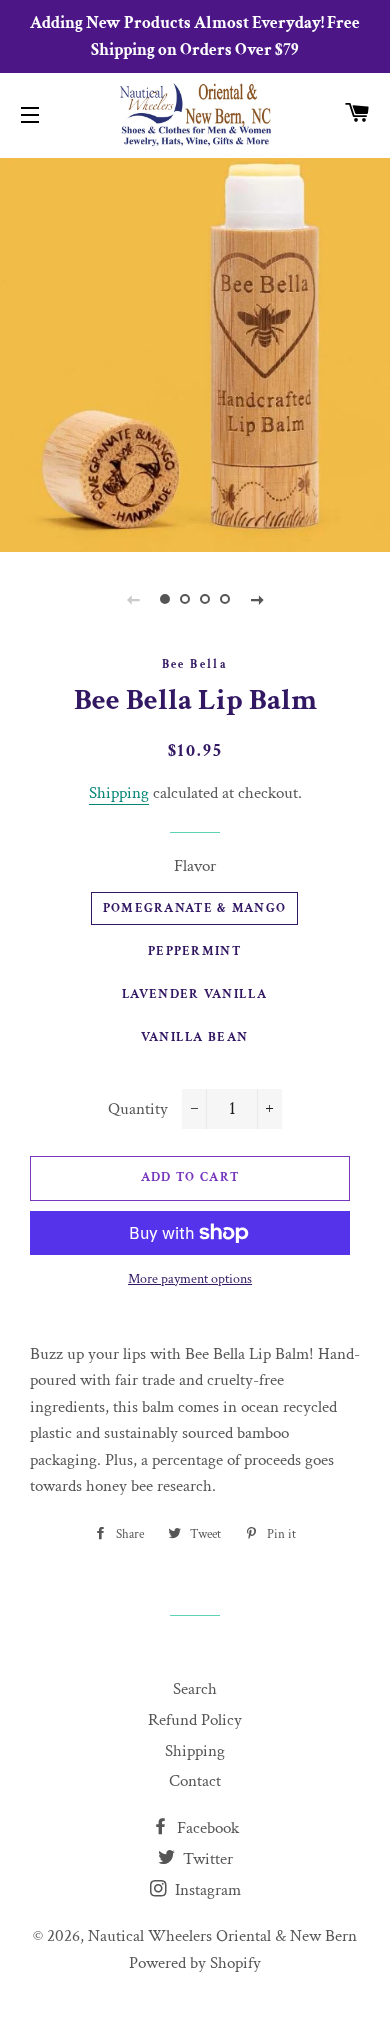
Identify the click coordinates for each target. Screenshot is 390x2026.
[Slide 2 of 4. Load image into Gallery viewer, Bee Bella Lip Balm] (185, 599)
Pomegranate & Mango (195, 908)
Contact (195, 1781)
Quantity (138, 1109)
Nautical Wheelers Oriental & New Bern (222, 1936)
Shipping (119, 793)
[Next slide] (257, 599)
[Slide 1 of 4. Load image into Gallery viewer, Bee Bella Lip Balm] (165, 599)
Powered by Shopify (195, 1963)
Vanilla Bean (195, 1037)
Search (195, 1689)
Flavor (195, 866)
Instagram (206, 1890)
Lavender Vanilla (194, 994)
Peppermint (194, 951)
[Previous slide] (133, 599)
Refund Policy (195, 1720)
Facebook (206, 1828)
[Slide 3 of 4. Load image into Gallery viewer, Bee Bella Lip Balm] (205, 599)
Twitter (206, 1859)
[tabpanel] (195, 352)
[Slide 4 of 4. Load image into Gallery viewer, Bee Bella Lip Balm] (225, 599)
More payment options (190, 1279)
